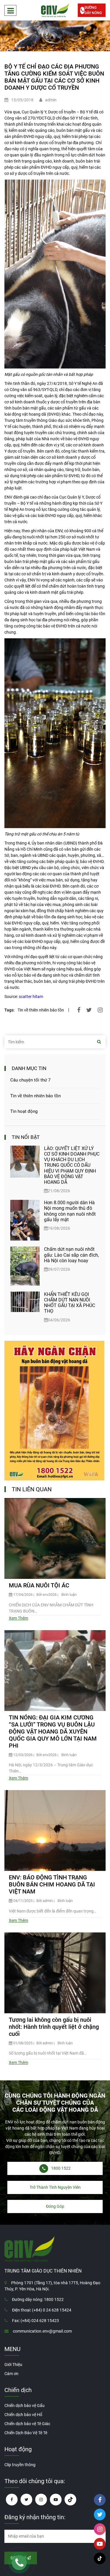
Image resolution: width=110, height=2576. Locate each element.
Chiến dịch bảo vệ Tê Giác (27, 2424)
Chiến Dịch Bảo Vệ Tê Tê (26, 2433)
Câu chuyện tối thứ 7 (30, 1080)
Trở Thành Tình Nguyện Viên (55, 2187)
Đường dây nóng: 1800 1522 (38, 2299)
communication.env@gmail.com (42, 2331)
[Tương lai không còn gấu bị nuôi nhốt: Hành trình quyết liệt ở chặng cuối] (55, 1973)
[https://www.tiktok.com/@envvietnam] (70, 2500)
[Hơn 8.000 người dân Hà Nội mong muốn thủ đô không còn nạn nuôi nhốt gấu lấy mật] (25, 1220)
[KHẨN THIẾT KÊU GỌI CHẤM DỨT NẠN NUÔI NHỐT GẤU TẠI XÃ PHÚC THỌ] (25, 1307)
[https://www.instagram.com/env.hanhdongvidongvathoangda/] (41, 2500)
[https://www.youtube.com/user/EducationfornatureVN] (56, 2500)
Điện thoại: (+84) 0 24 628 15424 (42, 2310)
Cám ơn (11, 2374)
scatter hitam (31, 997)
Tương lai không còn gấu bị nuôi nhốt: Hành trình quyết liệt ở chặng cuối (54, 2027)
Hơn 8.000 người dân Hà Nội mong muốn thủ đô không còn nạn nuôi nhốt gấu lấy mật (70, 1211)
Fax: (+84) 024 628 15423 (35, 2321)
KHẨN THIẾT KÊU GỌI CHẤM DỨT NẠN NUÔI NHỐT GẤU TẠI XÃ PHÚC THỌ (70, 1303)
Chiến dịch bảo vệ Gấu (24, 2406)
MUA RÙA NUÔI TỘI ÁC (39, 1585)
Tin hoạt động (24, 1111)
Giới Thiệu (13, 2365)
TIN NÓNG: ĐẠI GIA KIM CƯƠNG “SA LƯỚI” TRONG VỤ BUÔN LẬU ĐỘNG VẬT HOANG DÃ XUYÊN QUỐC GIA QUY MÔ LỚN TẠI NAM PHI (53, 1731)
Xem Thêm (18, 1618)
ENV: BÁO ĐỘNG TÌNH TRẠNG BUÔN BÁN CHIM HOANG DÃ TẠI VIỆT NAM (52, 1884)
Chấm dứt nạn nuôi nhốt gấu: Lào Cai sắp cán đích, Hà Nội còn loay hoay (71, 1255)
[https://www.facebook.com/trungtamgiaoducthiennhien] (12, 2500)
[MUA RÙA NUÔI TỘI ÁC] (55, 1538)
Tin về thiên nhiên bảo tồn (41, 1010)
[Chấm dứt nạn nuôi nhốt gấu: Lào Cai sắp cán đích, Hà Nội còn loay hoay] (25, 1266)
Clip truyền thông (20, 2465)
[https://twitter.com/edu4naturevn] (26, 2500)
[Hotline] (19, 2563)
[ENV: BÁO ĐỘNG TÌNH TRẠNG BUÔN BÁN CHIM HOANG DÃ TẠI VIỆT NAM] (55, 1831)
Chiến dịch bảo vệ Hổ (23, 2415)
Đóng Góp (55, 2206)
